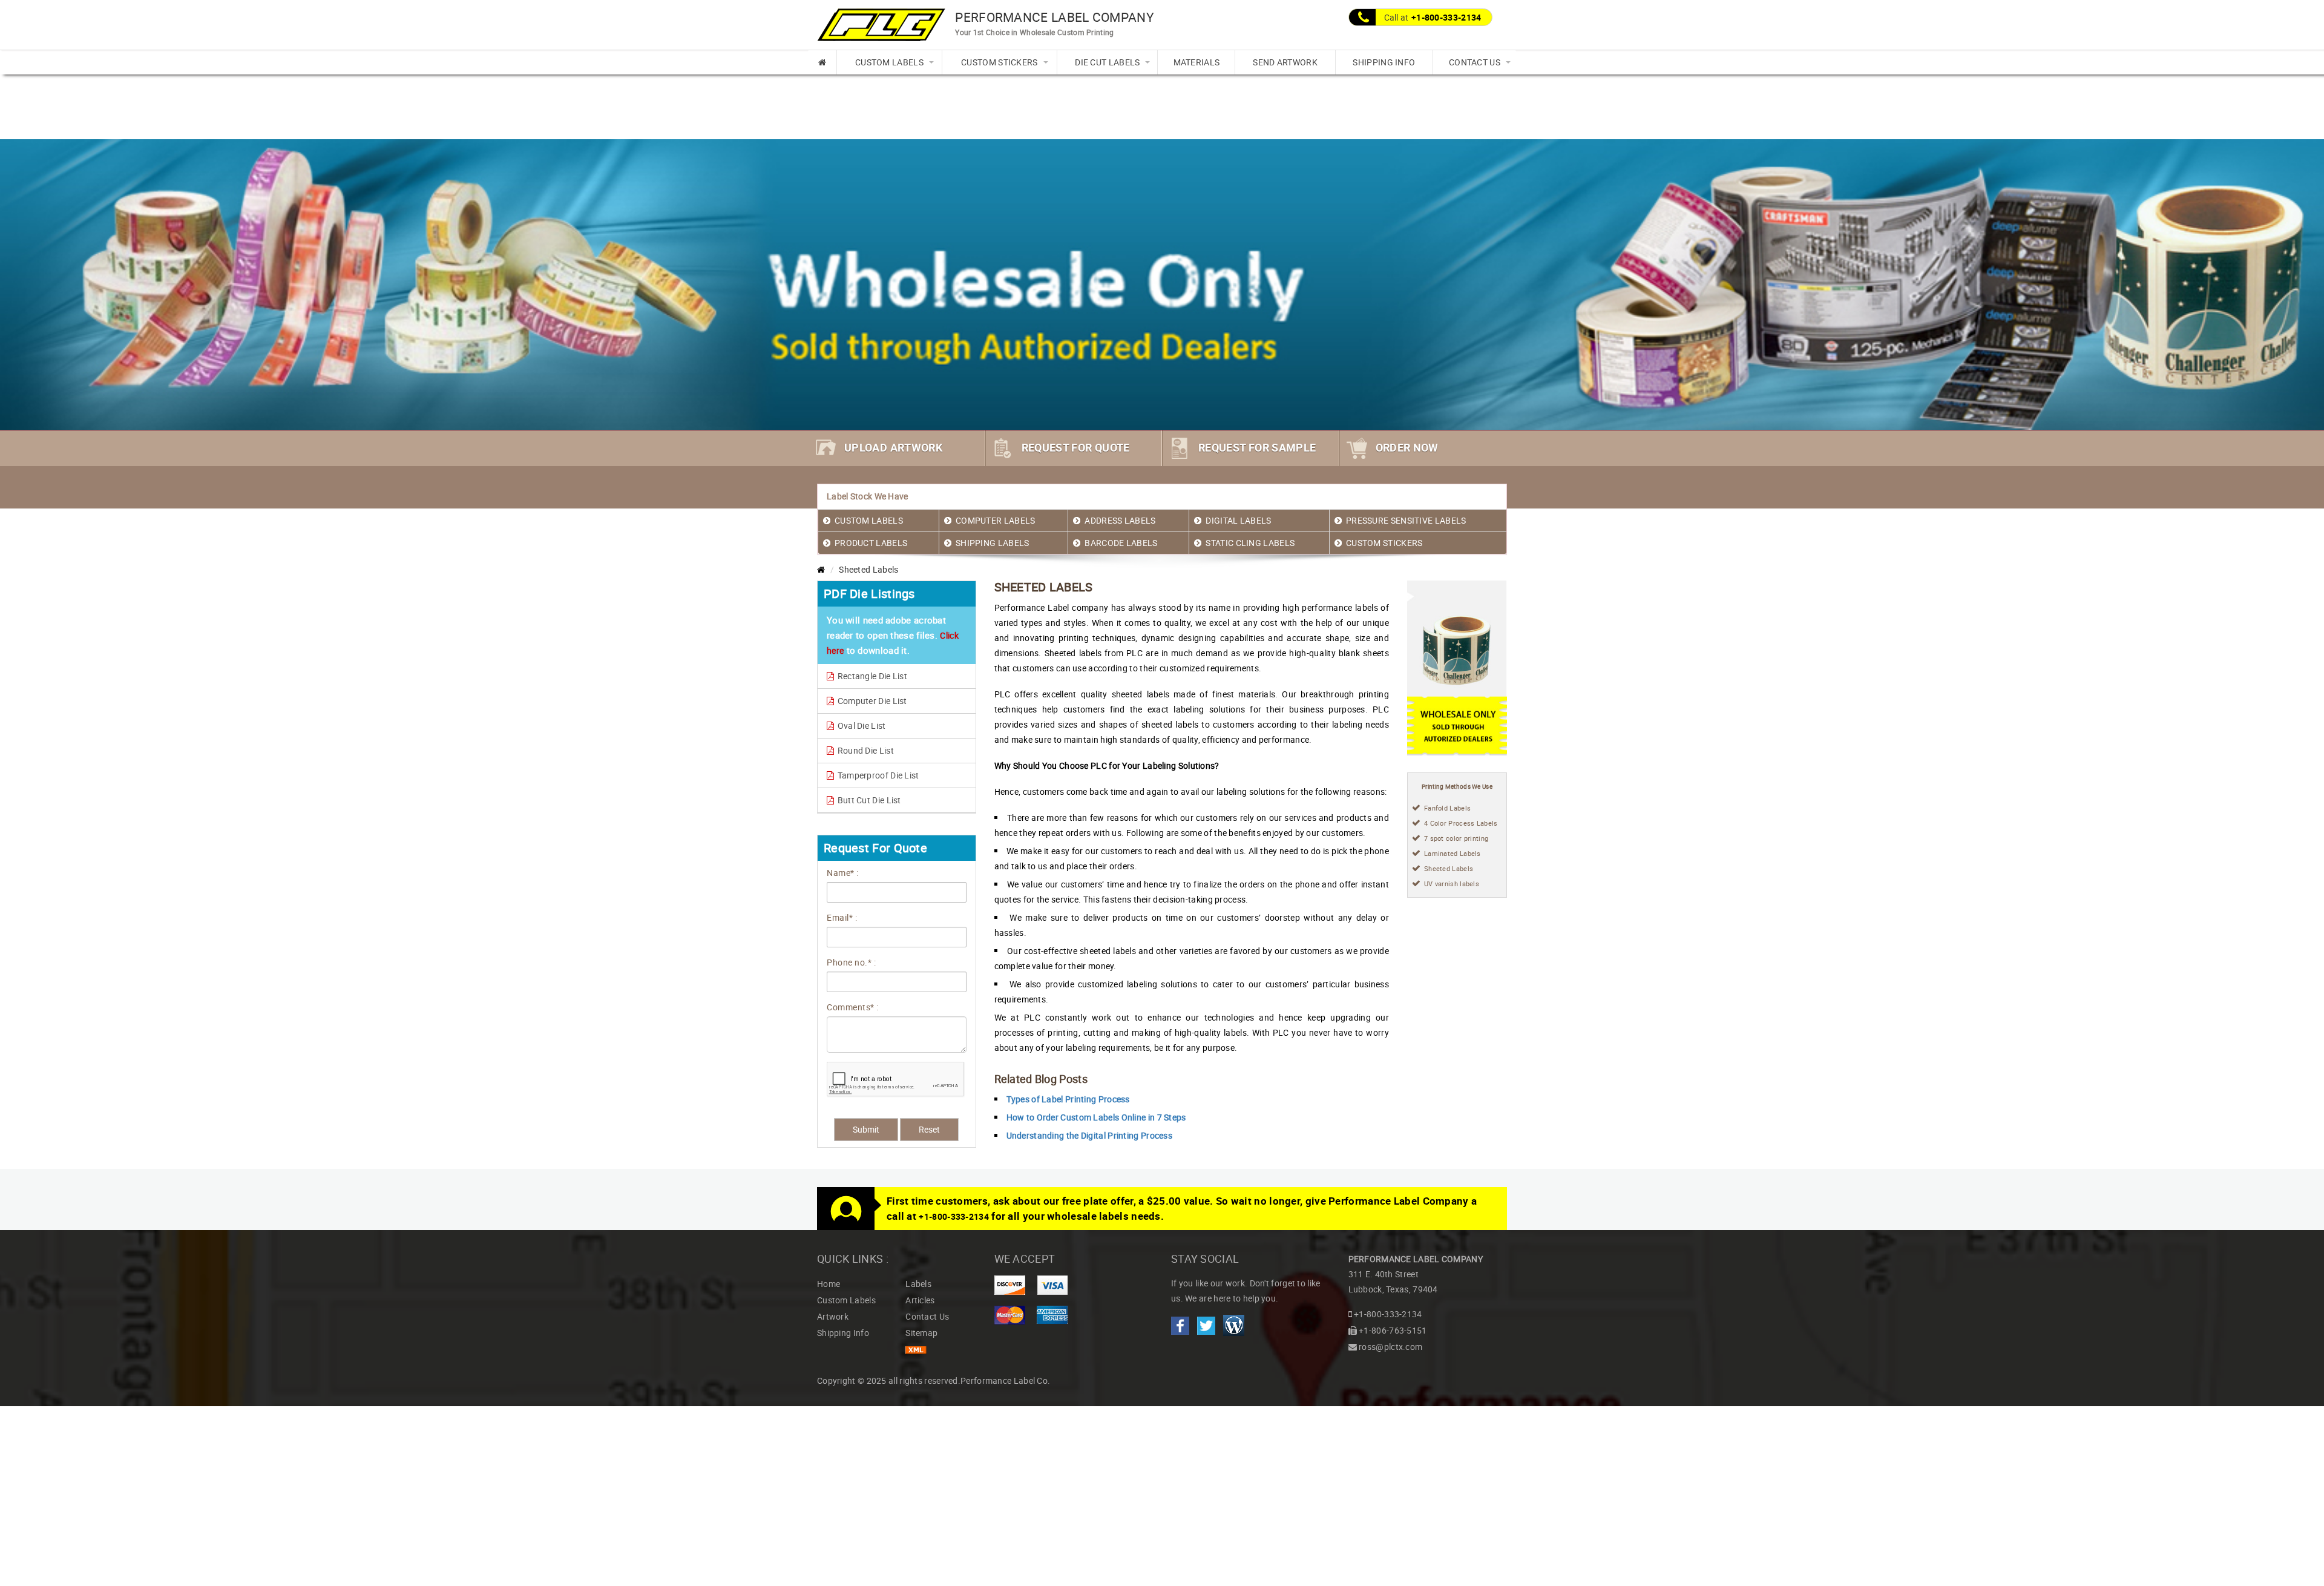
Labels (918, 1284)
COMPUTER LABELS (996, 520)
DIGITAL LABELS (1238, 520)
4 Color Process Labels (1461, 823)
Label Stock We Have (868, 496)
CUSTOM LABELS (889, 62)
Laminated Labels (1452, 853)
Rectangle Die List (871, 676)
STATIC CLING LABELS (1250, 543)
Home (829, 1284)
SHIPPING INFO (1384, 62)
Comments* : (853, 1007)
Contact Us (927, 1316)
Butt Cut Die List (868, 800)
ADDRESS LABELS (1120, 520)
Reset (929, 1129)
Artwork (833, 1316)
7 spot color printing (1456, 838)
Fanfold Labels (1447, 808)
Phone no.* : (851, 962)
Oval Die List (860, 726)
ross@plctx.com (1390, 1347)
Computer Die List (871, 701)
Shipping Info (843, 1333)
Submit (866, 1129)
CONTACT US (1475, 62)
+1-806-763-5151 (1393, 1330)
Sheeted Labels (1449, 868)
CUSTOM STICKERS (1000, 62)
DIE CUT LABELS (1107, 62)
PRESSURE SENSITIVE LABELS (1406, 520)
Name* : (843, 873)
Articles (920, 1300)
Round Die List (865, 750)
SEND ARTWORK (1285, 62)
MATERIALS (1197, 62)
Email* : (842, 917)
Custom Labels (846, 1300)
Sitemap (921, 1333)
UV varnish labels (1452, 883)
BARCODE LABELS (1121, 543)
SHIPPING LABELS (993, 543)
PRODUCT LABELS (871, 543)
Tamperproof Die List (877, 775)
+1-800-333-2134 (1446, 17)
